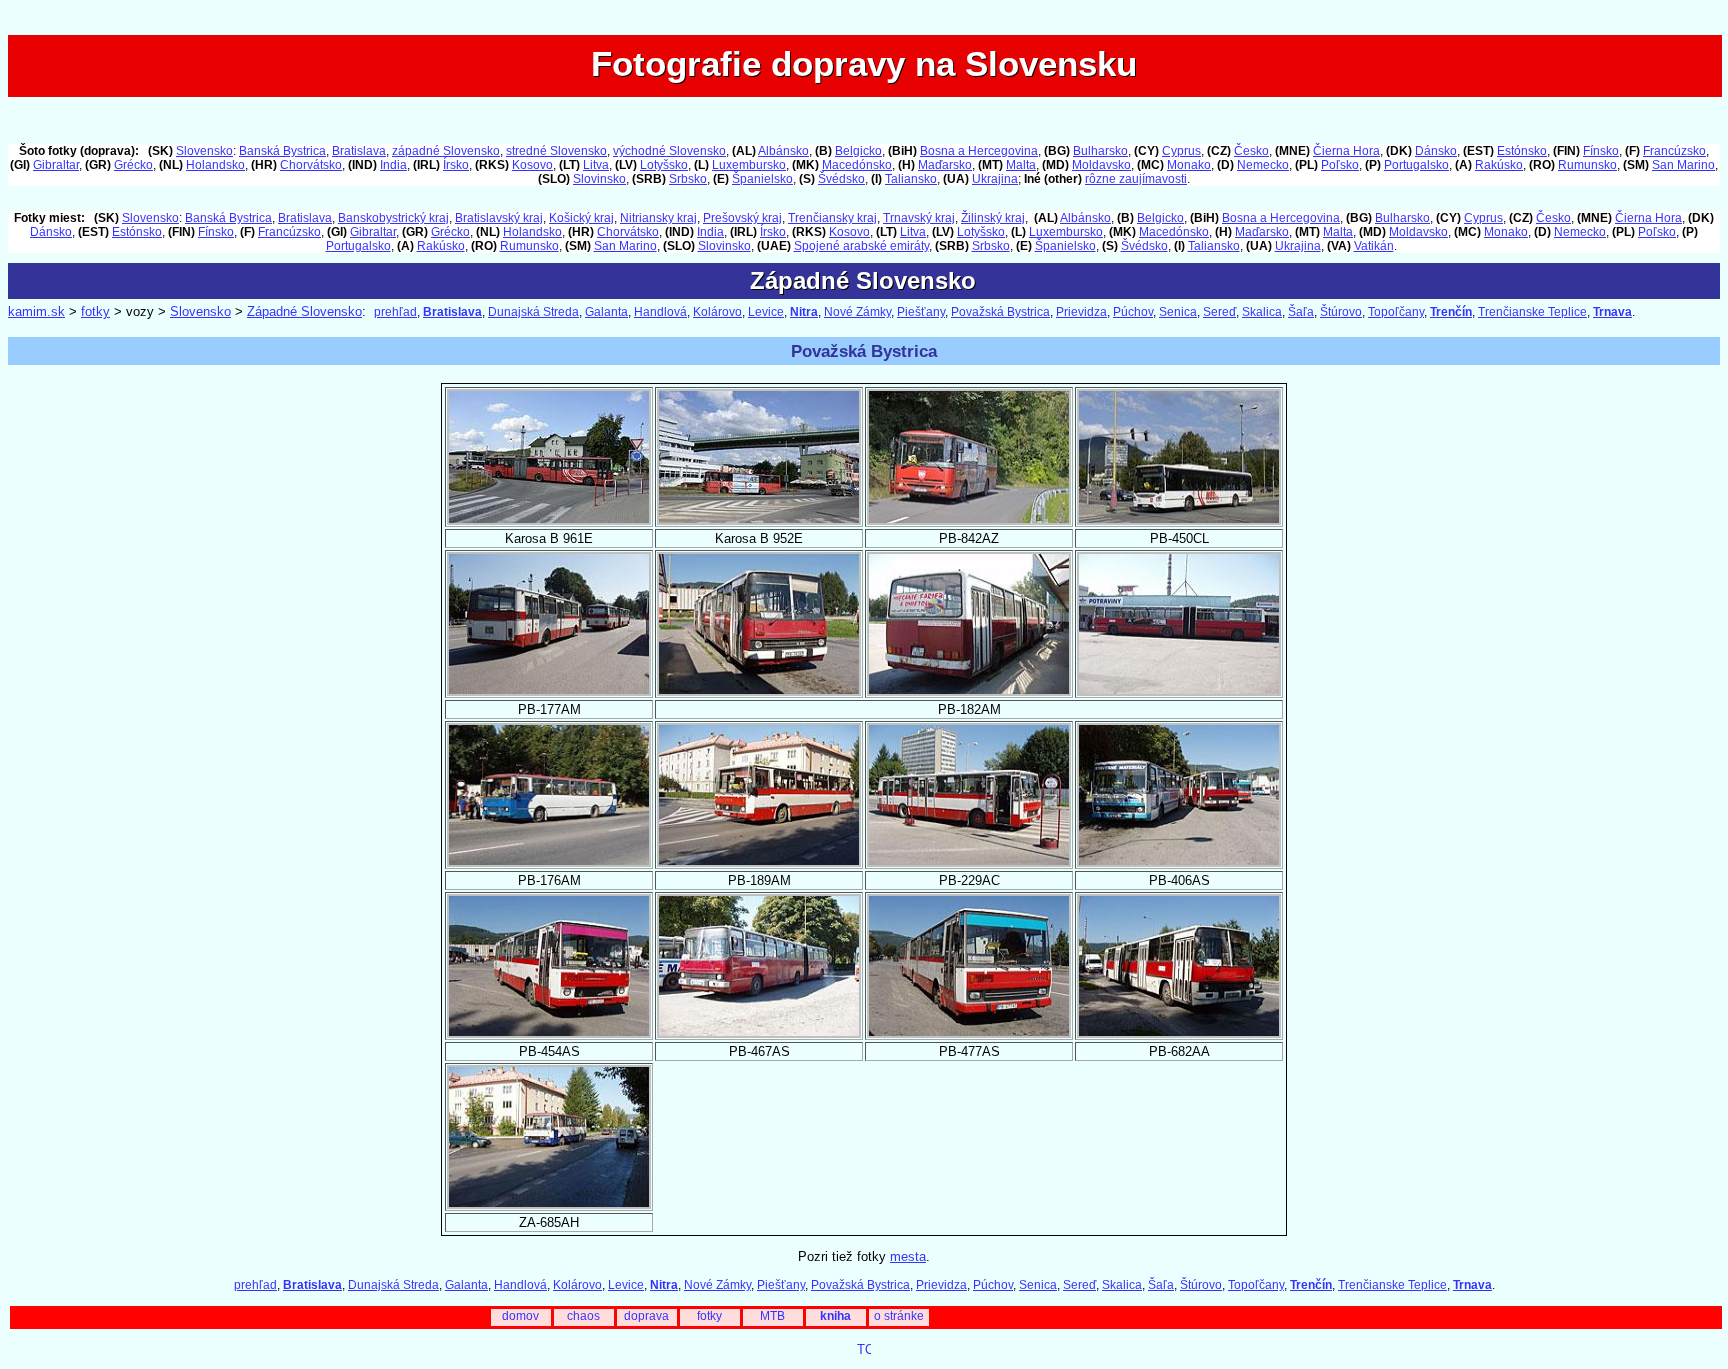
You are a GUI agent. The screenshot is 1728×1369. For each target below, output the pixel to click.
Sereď (1219, 312)
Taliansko (911, 179)
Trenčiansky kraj (832, 218)
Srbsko (688, 179)
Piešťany (921, 312)
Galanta (606, 312)
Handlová (660, 312)
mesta (908, 1256)
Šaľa (1301, 312)
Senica (1178, 312)
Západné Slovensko (304, 311)
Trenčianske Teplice (1532, 312)
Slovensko (204, 151)
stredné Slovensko (556, 151)
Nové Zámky (857, 312)
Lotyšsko (664, 165)
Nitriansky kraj (658, 218)
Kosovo (532, 165)
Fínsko (1601, 151)
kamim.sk (36, 311)
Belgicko (858, 151)
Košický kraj (581, 218)
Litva (596, 165)
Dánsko (1436, 151)
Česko (1251, 151)
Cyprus (1181, 151)
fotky (95, 311)
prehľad (395, 312)
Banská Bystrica (282, 151)
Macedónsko (857, 165)
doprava (646, 1316)
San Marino (1683, 165)
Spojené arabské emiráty (861, 246)
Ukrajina (995, 179)
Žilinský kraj (993, 218)
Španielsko (762, 179)
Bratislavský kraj (499, 218)
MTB (772, 1316)
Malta (1021, 165)
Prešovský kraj (742, 218)
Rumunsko (1587, 165)
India (393, 165)
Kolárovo (717, 312)
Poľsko (1340, 165)
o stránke (899, 1316)
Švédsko (841, 179)
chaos (583, 1316)
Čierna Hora (1346, 151)
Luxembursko (749, 165)
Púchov (1133, 312)
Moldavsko (1101, 165)
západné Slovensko (446, 151)
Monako (1189, 165)
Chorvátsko (311, 165)
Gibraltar (56, 165)
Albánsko (783, 151)
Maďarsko (945, 165)
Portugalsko (1416, 165)
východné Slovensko (669, 151)
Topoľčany (1396, 312)
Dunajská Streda (533, 312)
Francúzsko (1674, 151)
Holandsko (215, 165)
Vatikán (1374, 246)
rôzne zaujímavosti (1136, 179)
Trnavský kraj (919, 218)
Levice (766, 312)
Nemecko (1263, 165)
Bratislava (359, 151)
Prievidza (1081, 312)
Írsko (456, 165)
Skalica (1262, 312)
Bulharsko (1100, 151)
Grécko (133, 165)
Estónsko (1522, 151)
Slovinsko (599, 179)
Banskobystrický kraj (393, 218)
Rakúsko (1499, 165)
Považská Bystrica (1000, 312)
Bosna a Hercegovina (979, 151)
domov (520, 1316)
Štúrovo (1341, 312)
